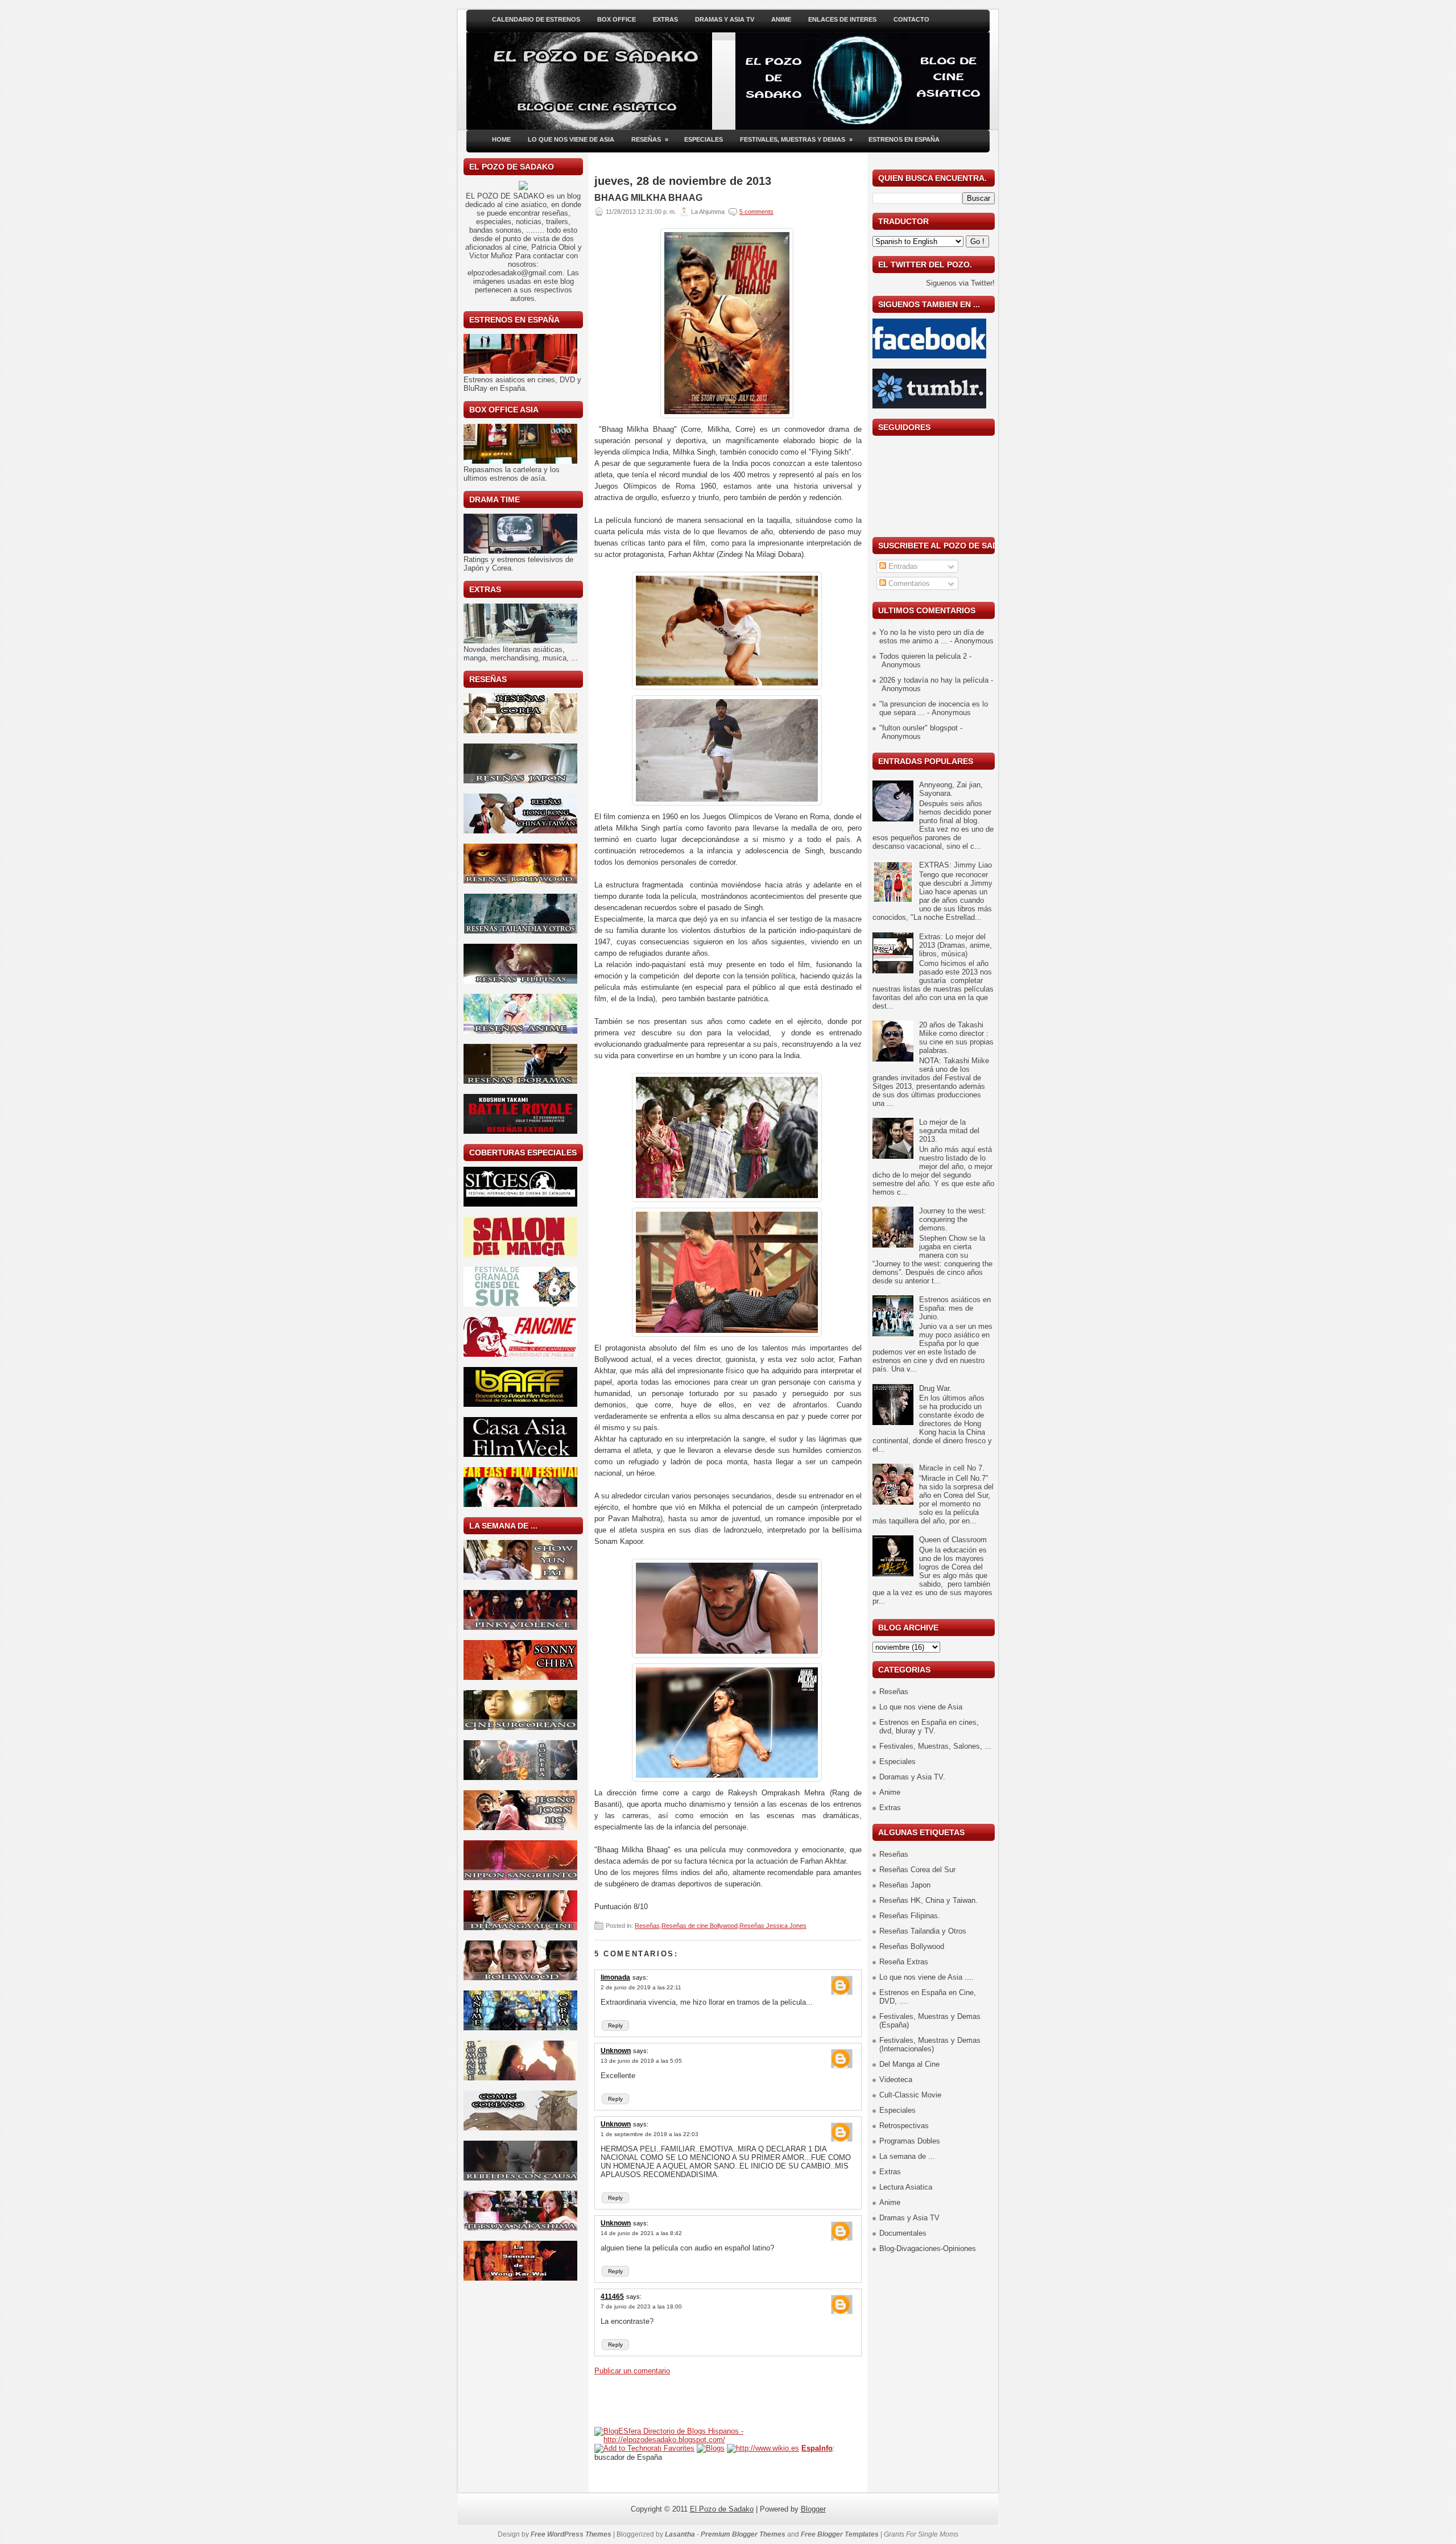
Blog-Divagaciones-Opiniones (928, 2248)
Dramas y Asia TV (909, 2218)
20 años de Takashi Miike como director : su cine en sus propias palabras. (956, 1038)
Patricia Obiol (553, 247)
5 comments (756, 212)
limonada (615, 1977)
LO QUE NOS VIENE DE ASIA (571, 139)
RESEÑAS (650, 139)
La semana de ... (907, 2156)
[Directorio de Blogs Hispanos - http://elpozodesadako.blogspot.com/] (728, 2440)
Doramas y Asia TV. (912, 1777)
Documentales (903, 2233)
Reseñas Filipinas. (910, 1916)
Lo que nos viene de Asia (921, 1707)
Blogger (813, 2509)
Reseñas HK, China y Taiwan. (928, 1900)
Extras (890, 1808)
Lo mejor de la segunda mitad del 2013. (949, 1131)
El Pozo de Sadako (722, 2509)
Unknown (616, 2051)
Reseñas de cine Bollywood (700, 1926)
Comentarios (908, 583)
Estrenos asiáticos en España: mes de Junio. (955, 1308)
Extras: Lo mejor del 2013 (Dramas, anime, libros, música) (955, 945)
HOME (501, 139)
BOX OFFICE (617, 19)
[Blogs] (711, 2448)
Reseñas (647, 1926)
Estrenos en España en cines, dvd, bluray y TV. (929, 1727)
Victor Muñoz (491, 256)
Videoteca (896, 2080)
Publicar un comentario (632, 2371)
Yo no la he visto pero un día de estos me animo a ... (932, 637)
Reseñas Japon (905, 1885)
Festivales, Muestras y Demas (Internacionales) (930, 2045)
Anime (890, 1792)
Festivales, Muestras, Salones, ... (935, 1746)
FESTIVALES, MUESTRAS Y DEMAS (796, 139)
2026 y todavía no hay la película (934, 680)
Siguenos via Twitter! (960, 283)
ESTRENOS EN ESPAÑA (904, 139)
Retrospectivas (904, 2126)
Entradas (902, 566)
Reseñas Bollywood (912, 1946)
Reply (615, 2025)
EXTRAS (665, 19)
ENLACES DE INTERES (842, 19)
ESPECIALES (704, 139)
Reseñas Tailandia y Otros (923, 1931)
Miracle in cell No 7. (952, 1468)
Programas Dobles (910, 2141)
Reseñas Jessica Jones (773, 1926)
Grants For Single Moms (921, 2534)
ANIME (781, 19)
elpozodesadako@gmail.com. (516, 273)
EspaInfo (817, 2448)
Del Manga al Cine (909, 2064)
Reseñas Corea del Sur (917, 1870)
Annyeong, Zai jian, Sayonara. (951, 789)
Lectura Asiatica (906, 2187)
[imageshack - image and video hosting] (523, 187)
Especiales (897, 1762)
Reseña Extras (904, 1962)
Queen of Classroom (953, 1540)
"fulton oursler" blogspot (919, 728)
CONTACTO (911, 19)
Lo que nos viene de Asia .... (926, 1977)
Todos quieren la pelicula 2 (923, 656)
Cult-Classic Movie (910, 2095)
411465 (612, 2297)
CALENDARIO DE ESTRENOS (536, 19)
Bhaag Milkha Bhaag (648, 198)
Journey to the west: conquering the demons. (953, 1219)
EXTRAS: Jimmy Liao (955, 865)
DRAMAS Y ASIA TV (725, 19)
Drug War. (935, 1388)
